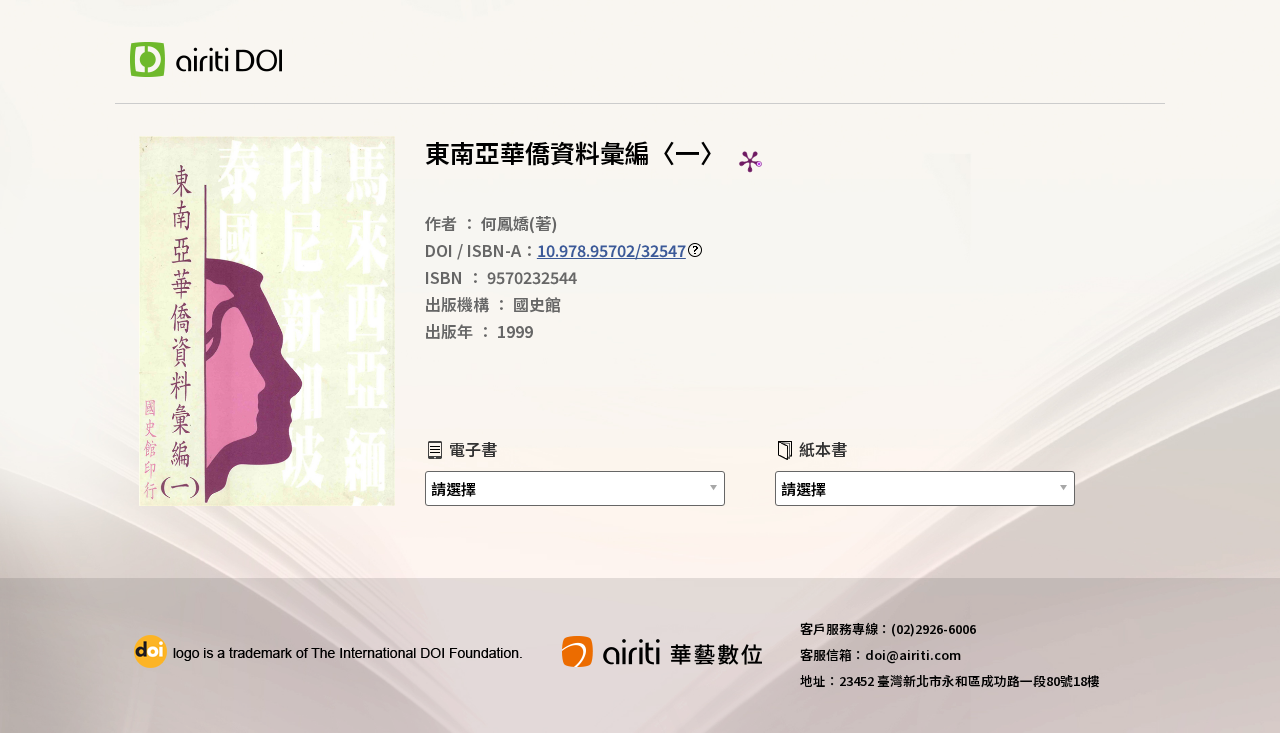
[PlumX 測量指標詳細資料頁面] (750, 161)
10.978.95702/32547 (611, 250)
